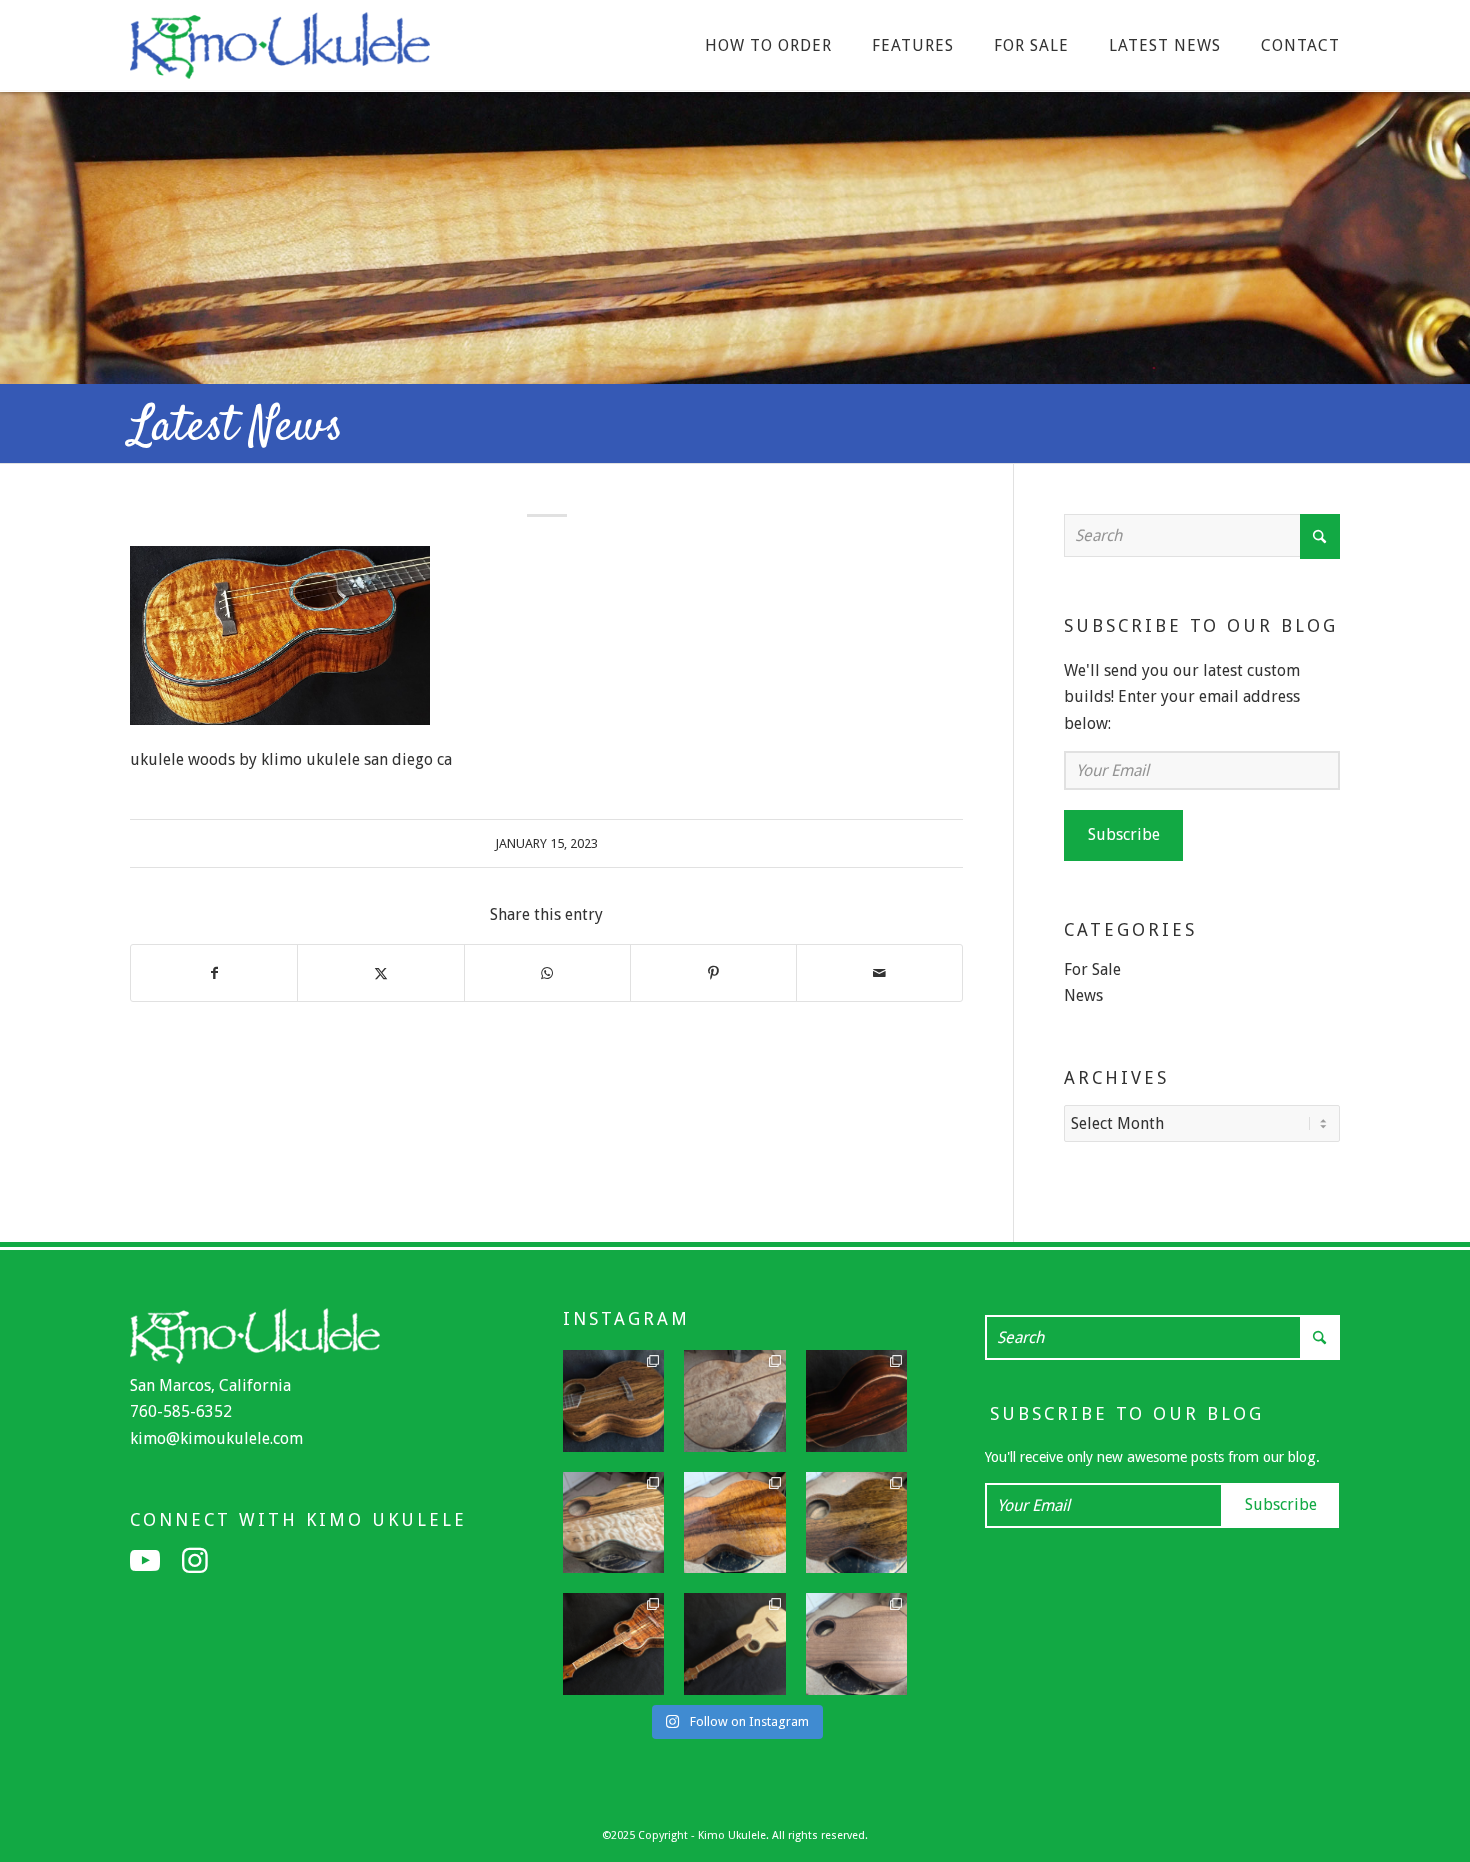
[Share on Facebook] (214, 973)
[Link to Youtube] (145, 1561)
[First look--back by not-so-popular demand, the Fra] (614, 1523)
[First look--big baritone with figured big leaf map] (735, 1401)
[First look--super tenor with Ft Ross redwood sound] (857, 1644)
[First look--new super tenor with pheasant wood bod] (857, 1523)
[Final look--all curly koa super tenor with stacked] (614, 1644)
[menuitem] (768, 46)
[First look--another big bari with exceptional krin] (735, 1523)
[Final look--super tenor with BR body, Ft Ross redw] (857, 1401)
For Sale (1092, 969)
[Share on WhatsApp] (547, 973)
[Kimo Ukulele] (280, 51)
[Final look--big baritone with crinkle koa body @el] (735, 1644)
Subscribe (1124, 834)
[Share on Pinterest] (713, 973)
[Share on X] (380, 973)
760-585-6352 (181, 1411)
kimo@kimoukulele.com (216, 1438)
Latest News (236, 428)
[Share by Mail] (879, 973)
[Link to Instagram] (195, 1561)
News (1083, 995)
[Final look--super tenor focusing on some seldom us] (614, 1401)
